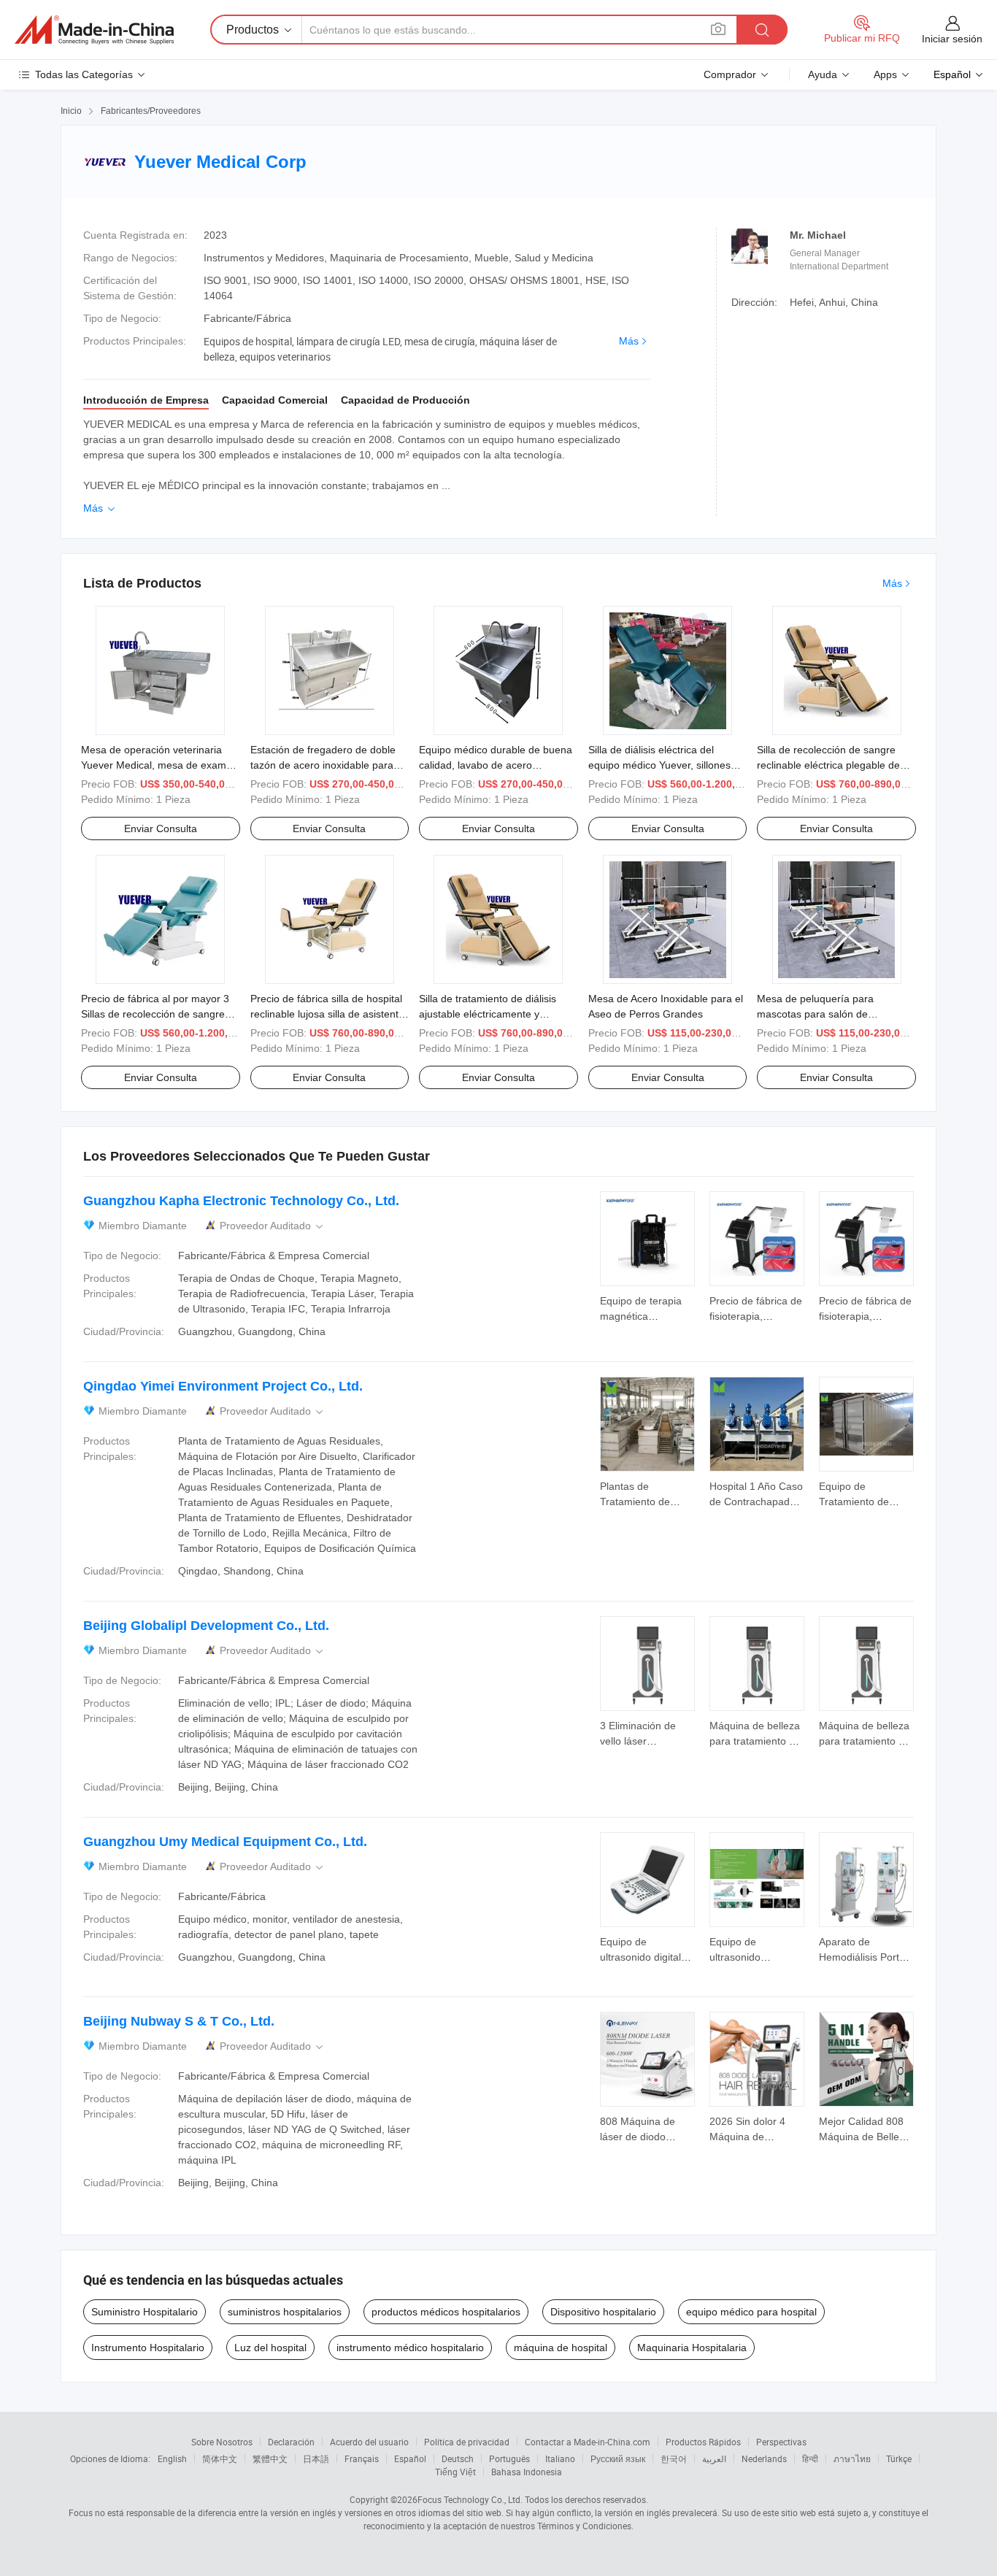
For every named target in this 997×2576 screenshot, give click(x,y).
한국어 (674, 2458)
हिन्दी (810, 2458)
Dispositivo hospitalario (603, 2312)
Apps (885, 74)
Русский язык (618, 2458)
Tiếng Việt (455, 2472)
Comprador (730, 74)
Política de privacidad (467, 2442)
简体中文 (220, 2458)
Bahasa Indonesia (527, 2472)
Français (362, 2458)
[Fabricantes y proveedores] (94, 30)
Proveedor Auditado (273, 1226)
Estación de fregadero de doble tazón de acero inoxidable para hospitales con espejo (323, 765)
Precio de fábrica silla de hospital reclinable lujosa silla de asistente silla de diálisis (327, 1014)
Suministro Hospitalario (145, 2312)
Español (410, 2458)
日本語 (316, 2458)
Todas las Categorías (84, 74)
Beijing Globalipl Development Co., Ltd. (206, 1626)
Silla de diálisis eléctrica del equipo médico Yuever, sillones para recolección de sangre (659, 765)
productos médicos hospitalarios (446, 2312)
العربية (714, 2458)
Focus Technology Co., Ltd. (470, 2499)
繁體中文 (270, 2458)
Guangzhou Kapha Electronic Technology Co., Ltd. (241, 1201)
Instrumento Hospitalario (148, 2348)
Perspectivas (781, 2442)
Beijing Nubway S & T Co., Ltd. (179, 2021)
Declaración (291, 2442)
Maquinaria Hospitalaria (692, 2348)
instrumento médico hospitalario (410, 2348)
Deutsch (458, 2458)
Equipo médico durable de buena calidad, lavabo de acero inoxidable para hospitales (496, 765)
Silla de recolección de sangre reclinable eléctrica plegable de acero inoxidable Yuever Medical (832, 765)
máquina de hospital (561, 2348)
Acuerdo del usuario (369, 2442)
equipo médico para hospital (751, 2312)
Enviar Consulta (161, 828)
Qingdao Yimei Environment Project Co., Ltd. (223, 1386)
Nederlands (764, 2458)
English (172, 2458)
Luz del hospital (270, 2348)
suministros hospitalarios (285, 2312)
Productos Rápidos (703, 2442)
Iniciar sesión (952, 39)
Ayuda (823, 74)
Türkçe (899, 2458)
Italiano (560, 2458)
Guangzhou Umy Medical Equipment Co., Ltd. (225, 1842)
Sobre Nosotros (222, 2442)
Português (509, 2458)
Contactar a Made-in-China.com (588, 2442)
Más (629, 341)
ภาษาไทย (852, 2458)
